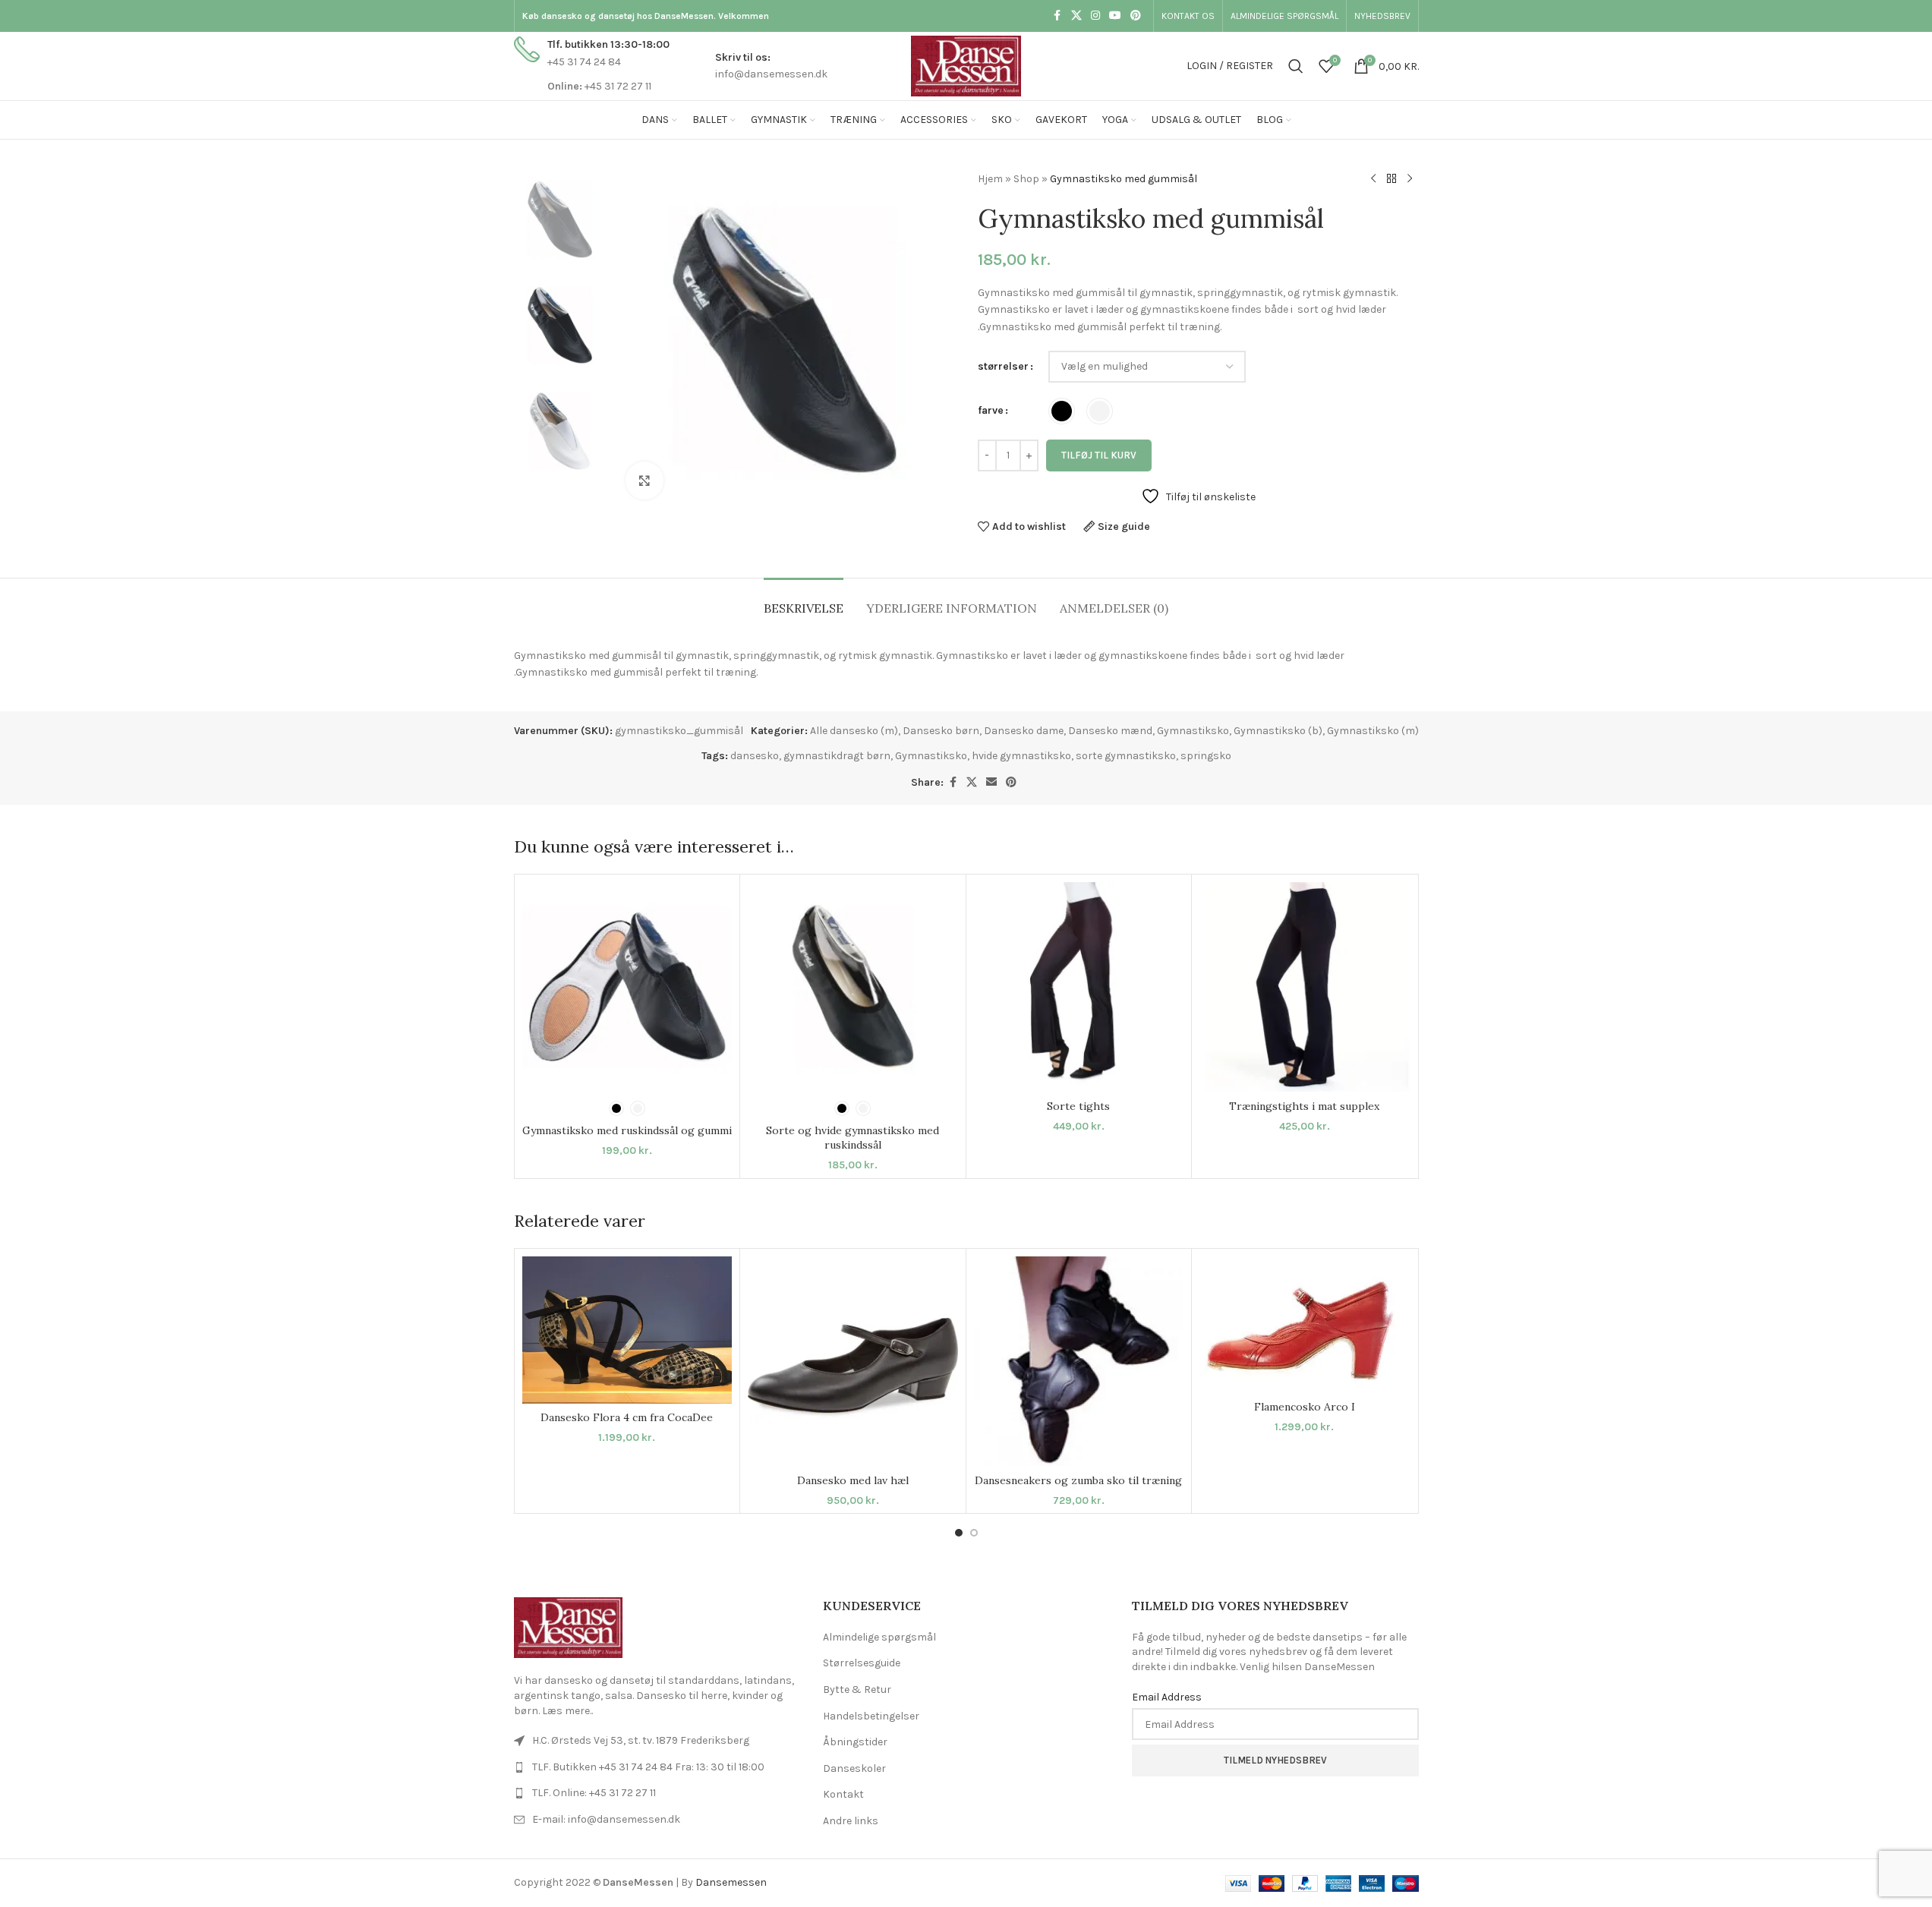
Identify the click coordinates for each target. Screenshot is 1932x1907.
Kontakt (843, 1794)
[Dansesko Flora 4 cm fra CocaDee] (627, 1330)
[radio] (1062, 411)
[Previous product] (1373, 179)
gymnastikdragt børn (837, 756)
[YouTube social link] (1115, 16)
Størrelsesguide (862, 1663)
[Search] (1296, 66)
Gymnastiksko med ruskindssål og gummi (627, 1130)
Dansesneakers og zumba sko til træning (1078, 1480)
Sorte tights (1078, 1106)
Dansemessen (731, 1882)
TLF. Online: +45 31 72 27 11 (594, 1793)
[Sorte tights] (1079, 987)
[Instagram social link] (1095, 16)
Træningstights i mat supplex (1304, 1106)
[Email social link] (991, 783)
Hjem (990, 179)
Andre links (851, 1821)
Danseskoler (854, 1768)
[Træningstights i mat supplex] (1305, 987)
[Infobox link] (592, 66)
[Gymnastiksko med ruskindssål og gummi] (627, 987)
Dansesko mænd (1110, 731)
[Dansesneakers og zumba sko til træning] (1079, 1362)
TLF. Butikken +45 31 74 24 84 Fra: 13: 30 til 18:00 (648, 1767)
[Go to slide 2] (974, 1533)
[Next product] (1410, 179)
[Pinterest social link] (1136, 16)
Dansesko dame (1024, 731)
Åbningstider (855, 1742)
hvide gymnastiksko (1021, 756)
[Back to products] (1391, 179)
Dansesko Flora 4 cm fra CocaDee (627, 1417)
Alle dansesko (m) (854, 731)
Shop (1026, 179)
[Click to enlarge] (645, 481)
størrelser (1003, 366)
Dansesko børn (941, 731)
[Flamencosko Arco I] (1305, 1325)
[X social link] (1076, 16)
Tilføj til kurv (1099, 455)
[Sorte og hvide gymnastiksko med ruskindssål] (853, 987)
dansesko (755, 756)
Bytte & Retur (857, 1690)
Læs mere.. (567, 1711)
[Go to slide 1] (959, 1533)
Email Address (1167, 1697)
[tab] (804, 601)
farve (991, 410)
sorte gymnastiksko (1126, 756)
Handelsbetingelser (871, 1716)
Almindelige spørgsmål (879, 1637)
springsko (1206, 756)
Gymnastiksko (1193, 731)
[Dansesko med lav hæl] (853, 1362)
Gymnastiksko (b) (1278, 731)
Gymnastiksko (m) (1373, 731)
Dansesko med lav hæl (853, 1480)
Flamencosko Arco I (1305, 1407)
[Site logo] (966, 65)
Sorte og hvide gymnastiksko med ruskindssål (853, 1138)
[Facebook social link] (1057, 16)
